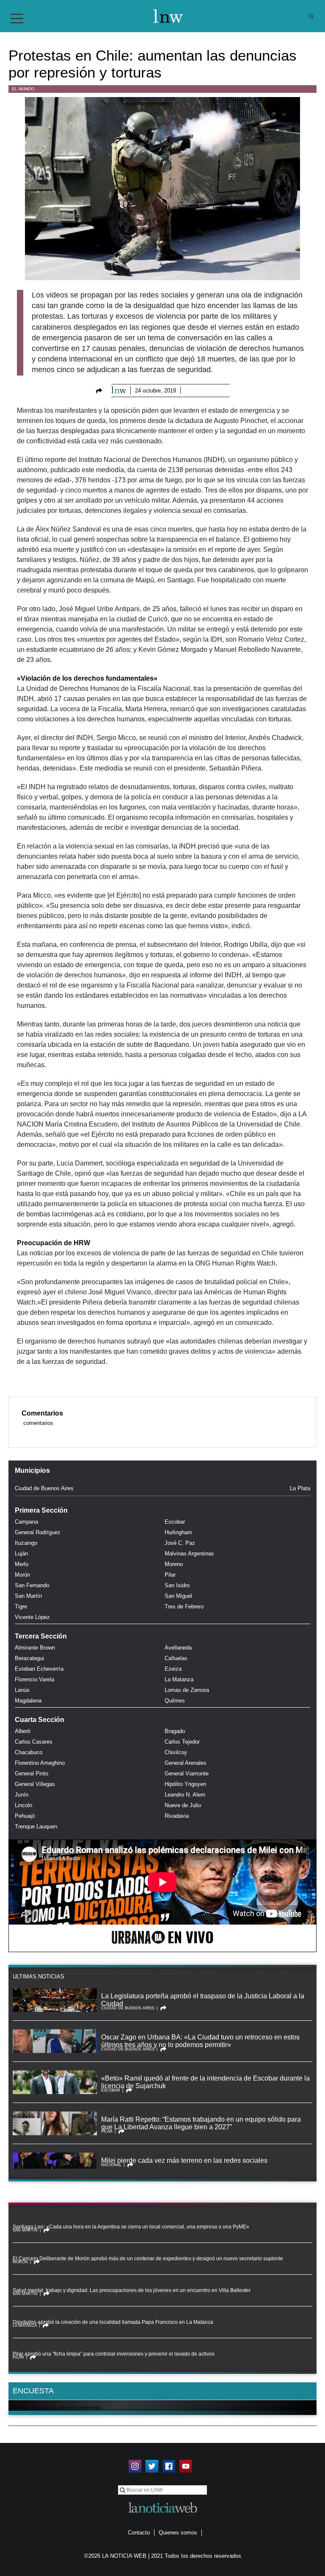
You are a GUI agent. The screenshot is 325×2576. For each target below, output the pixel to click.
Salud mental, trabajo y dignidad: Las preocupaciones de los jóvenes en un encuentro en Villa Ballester (132, 2290)
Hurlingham (178, 1532)
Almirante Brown (35, 1648)
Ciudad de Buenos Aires (44, 1488)
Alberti (23, 1731)
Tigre (21, 1607)
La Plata (300, 1488)
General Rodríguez (38, 1532)
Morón (22, 1575)
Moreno (174, 1564)
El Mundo (23, 89)
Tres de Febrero (184, 1607)
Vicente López (32, 1617)
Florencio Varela (34, 1679)
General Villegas (35, 1784)
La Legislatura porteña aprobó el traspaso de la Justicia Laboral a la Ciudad (203, 2000)
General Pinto (32, 1773)
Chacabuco (29, 1752)
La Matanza (179, 1679)
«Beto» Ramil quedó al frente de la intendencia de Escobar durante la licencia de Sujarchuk (205, 2082)
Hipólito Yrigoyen (185, 1784)
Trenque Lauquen (36, 1826)
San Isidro (177, 1585)
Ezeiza (173, 1669)
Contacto (139, 2533)
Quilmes (175, 1701)
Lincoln (23, 1805)
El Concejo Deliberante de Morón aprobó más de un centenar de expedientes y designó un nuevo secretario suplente (148, 2259)
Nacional (111, 2165)
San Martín (28, 1596)
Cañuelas (176, 1658)
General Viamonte (187, 1773)
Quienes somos (178, 2533)
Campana (26, 1522)
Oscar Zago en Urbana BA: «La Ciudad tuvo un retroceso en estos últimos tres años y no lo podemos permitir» (200, 2041)
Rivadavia (177, 1816)
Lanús (22, 1690)
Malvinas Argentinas (189, 1554)
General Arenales (186, 1763)
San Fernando (32, 1585)
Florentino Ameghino (40, 1763)
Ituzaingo (26, 1543)
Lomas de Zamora (187, 1690)
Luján (21, 1554)
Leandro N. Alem (185, 1795)
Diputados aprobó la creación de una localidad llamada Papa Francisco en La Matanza (113, 2322)
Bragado (175, 1731)
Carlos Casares (34, 1742)
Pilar (170, 1575)
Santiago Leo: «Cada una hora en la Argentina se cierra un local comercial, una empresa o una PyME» (131, 2227)
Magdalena (28, 1701)
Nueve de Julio (183, 1805)
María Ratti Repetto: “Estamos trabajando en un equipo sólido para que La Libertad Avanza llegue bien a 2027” (201, 2123)
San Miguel (178, 1596)
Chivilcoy (176, 1752)
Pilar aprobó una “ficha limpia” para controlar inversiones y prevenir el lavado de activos (114, 2354)
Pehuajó (25, 1816)
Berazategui (29, 1658)
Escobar (175, 1522)
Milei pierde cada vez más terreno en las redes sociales (184, 2160)
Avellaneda (178, 1648)
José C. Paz (180, 1543)
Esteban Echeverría (39, 1669)
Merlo (22, 1564)
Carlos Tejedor (182, 1742)
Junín (22, 1795)
